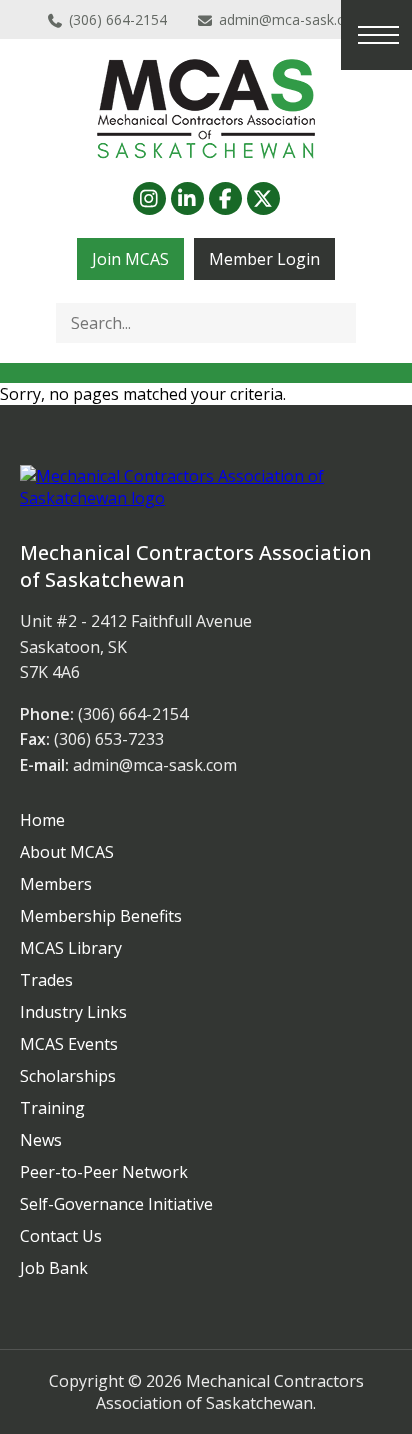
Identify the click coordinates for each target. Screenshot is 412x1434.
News (41, 1140)
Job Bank (54, 1268)
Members (56, 884)
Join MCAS (130, 259)
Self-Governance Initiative (116, 1204)
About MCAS (67, 852)
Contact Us (61, 1236)
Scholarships (68, 1076)
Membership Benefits (101, 916)
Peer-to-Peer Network (104, 1172)
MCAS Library (71, 948)
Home (42, 820)
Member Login (264, 259)
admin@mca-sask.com (292, 19)
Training (52, 1108)
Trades (46, 980)
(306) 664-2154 (118, 19)
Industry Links (73, 1012)
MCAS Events (69, 1044)
